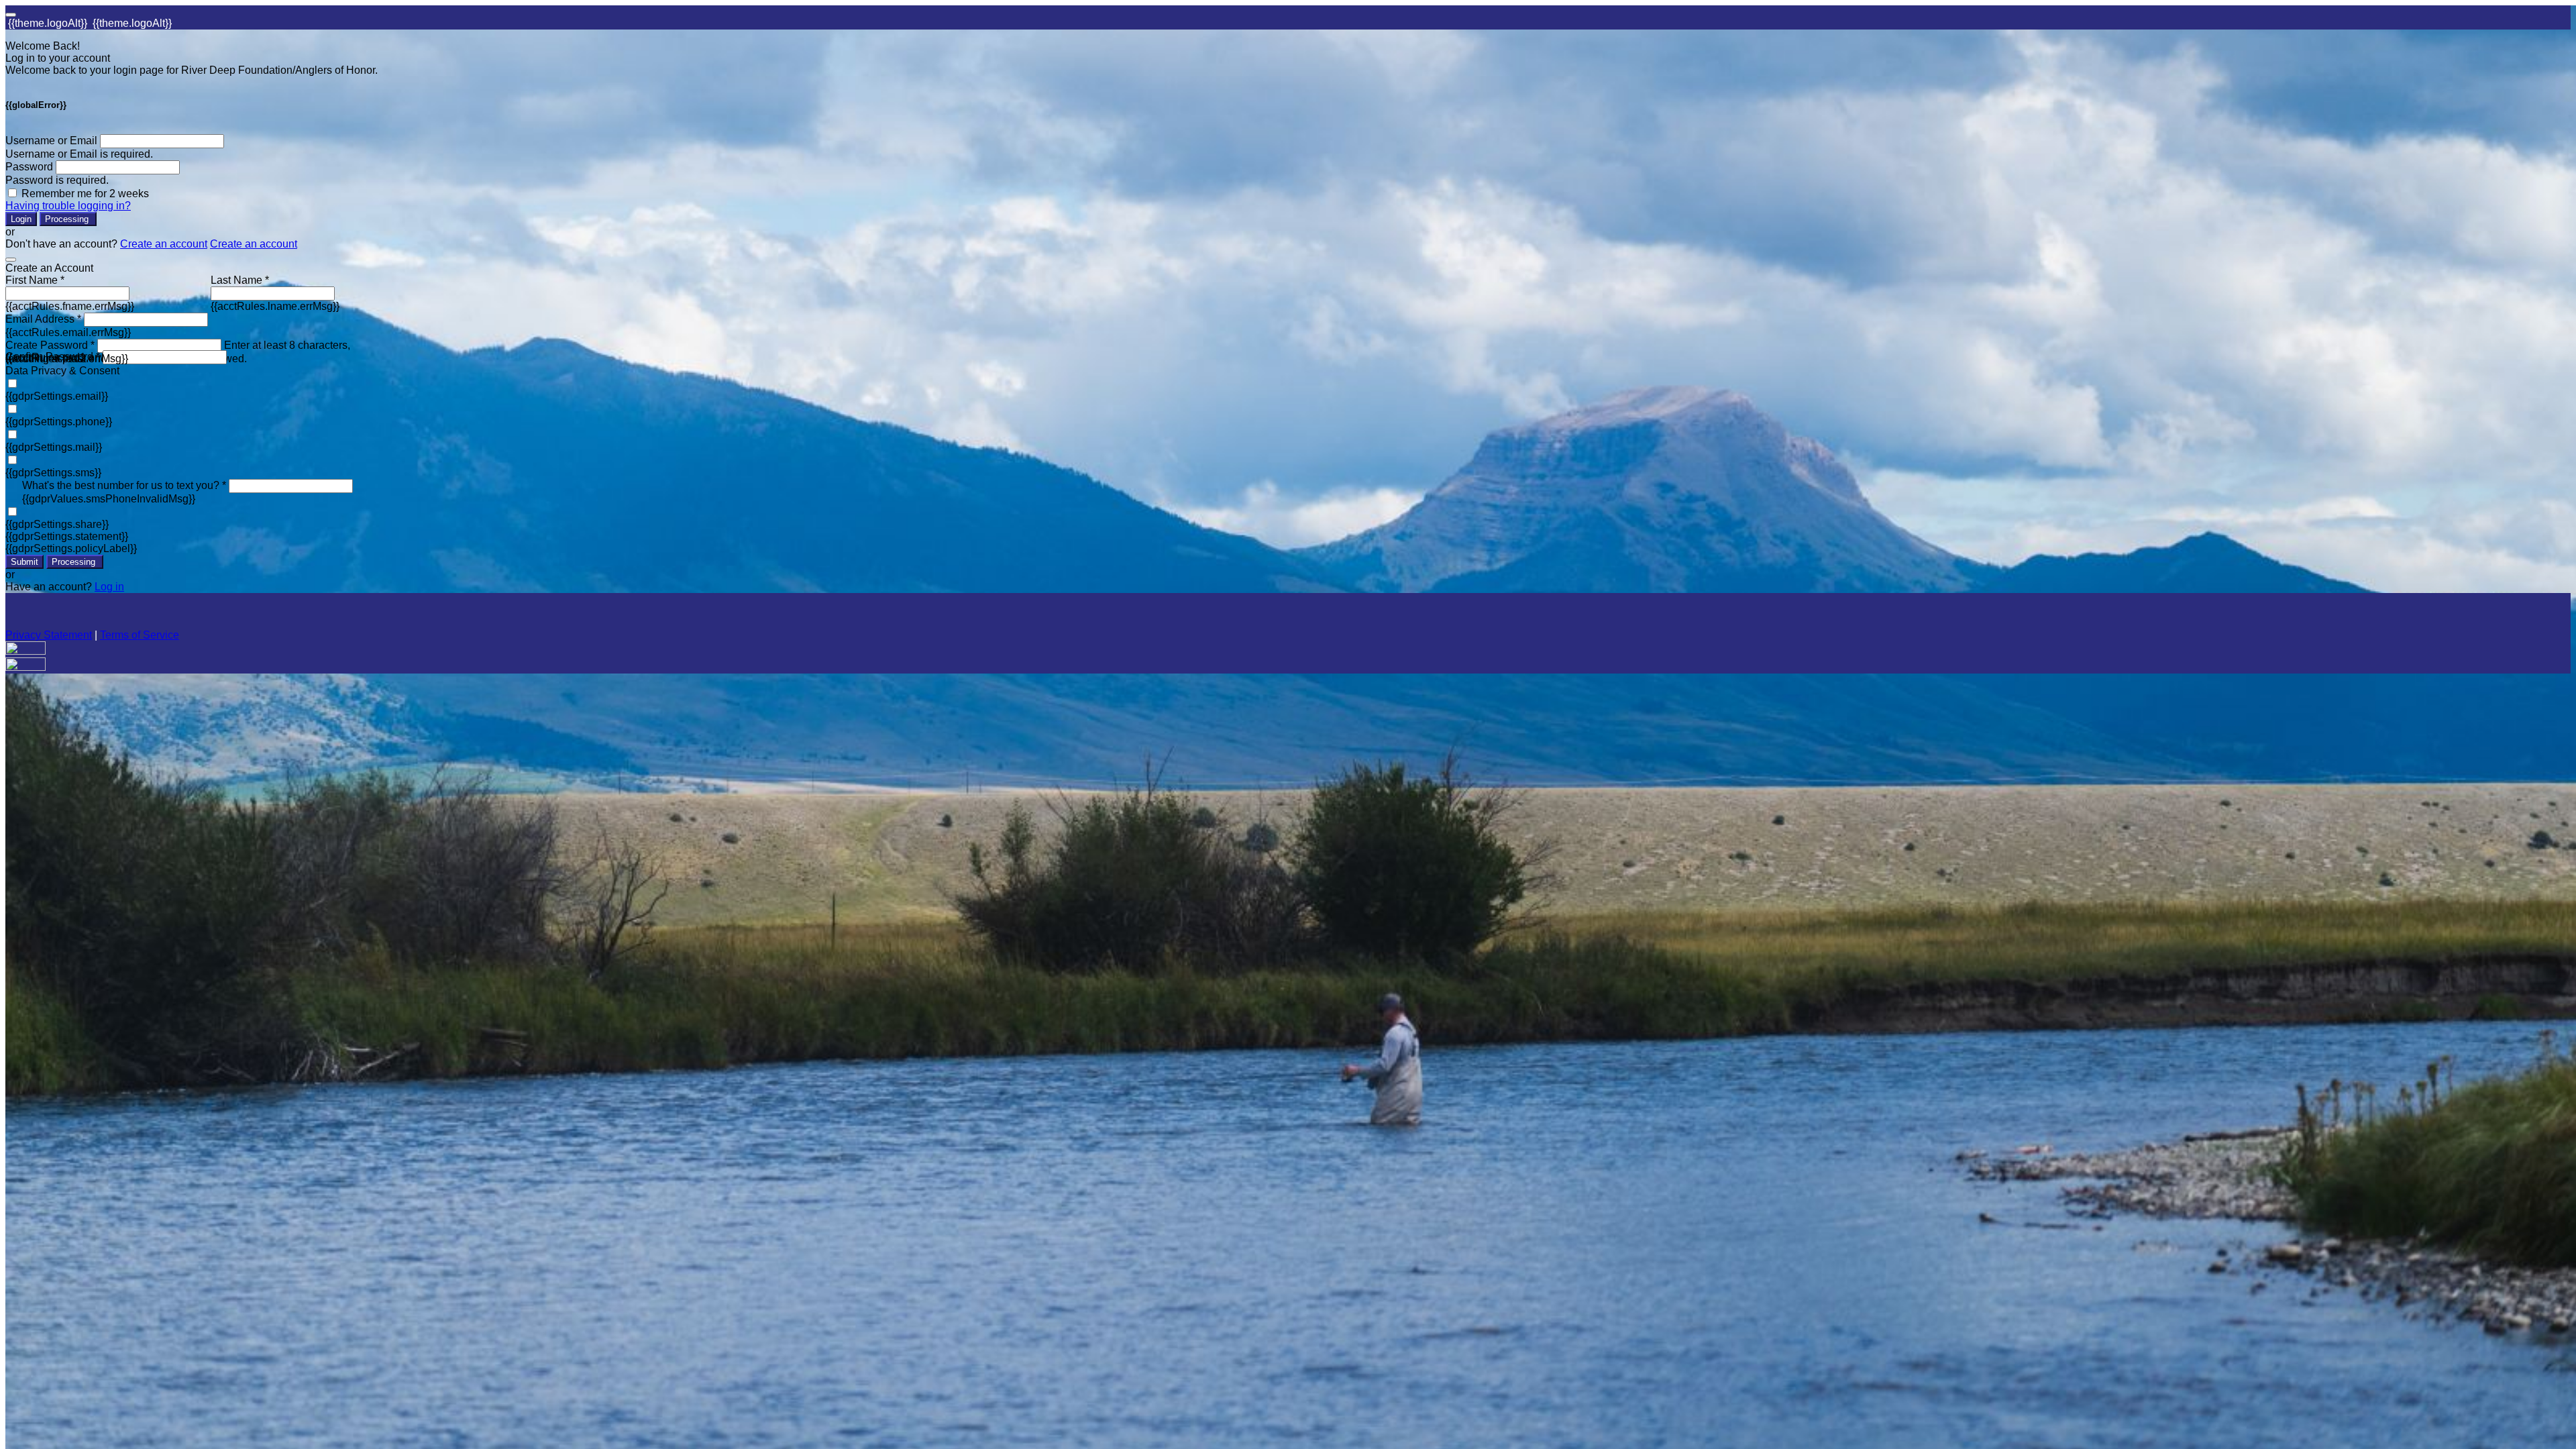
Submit (24, 562)
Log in (109, 587)
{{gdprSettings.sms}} (53, 473)
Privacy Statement (49, 635)
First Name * (35, 280)
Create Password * (50, 345)
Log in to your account (58, 58)
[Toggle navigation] (11, 15)
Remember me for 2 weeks (85, 194)
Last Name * (240, 280)
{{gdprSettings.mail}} (54, 447)
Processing (68, 219)
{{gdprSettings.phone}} (59, 422)
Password (29, 167)
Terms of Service (140, 635)
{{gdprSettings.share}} (57, 524)
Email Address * (43, 319)
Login (21, 219)
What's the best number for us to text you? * (124, 485)
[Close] (11, 260)
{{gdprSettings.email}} (57, 396)
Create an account (164, 244)
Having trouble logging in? (68, 206)
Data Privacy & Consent (62, 371)
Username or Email (51, 141)
